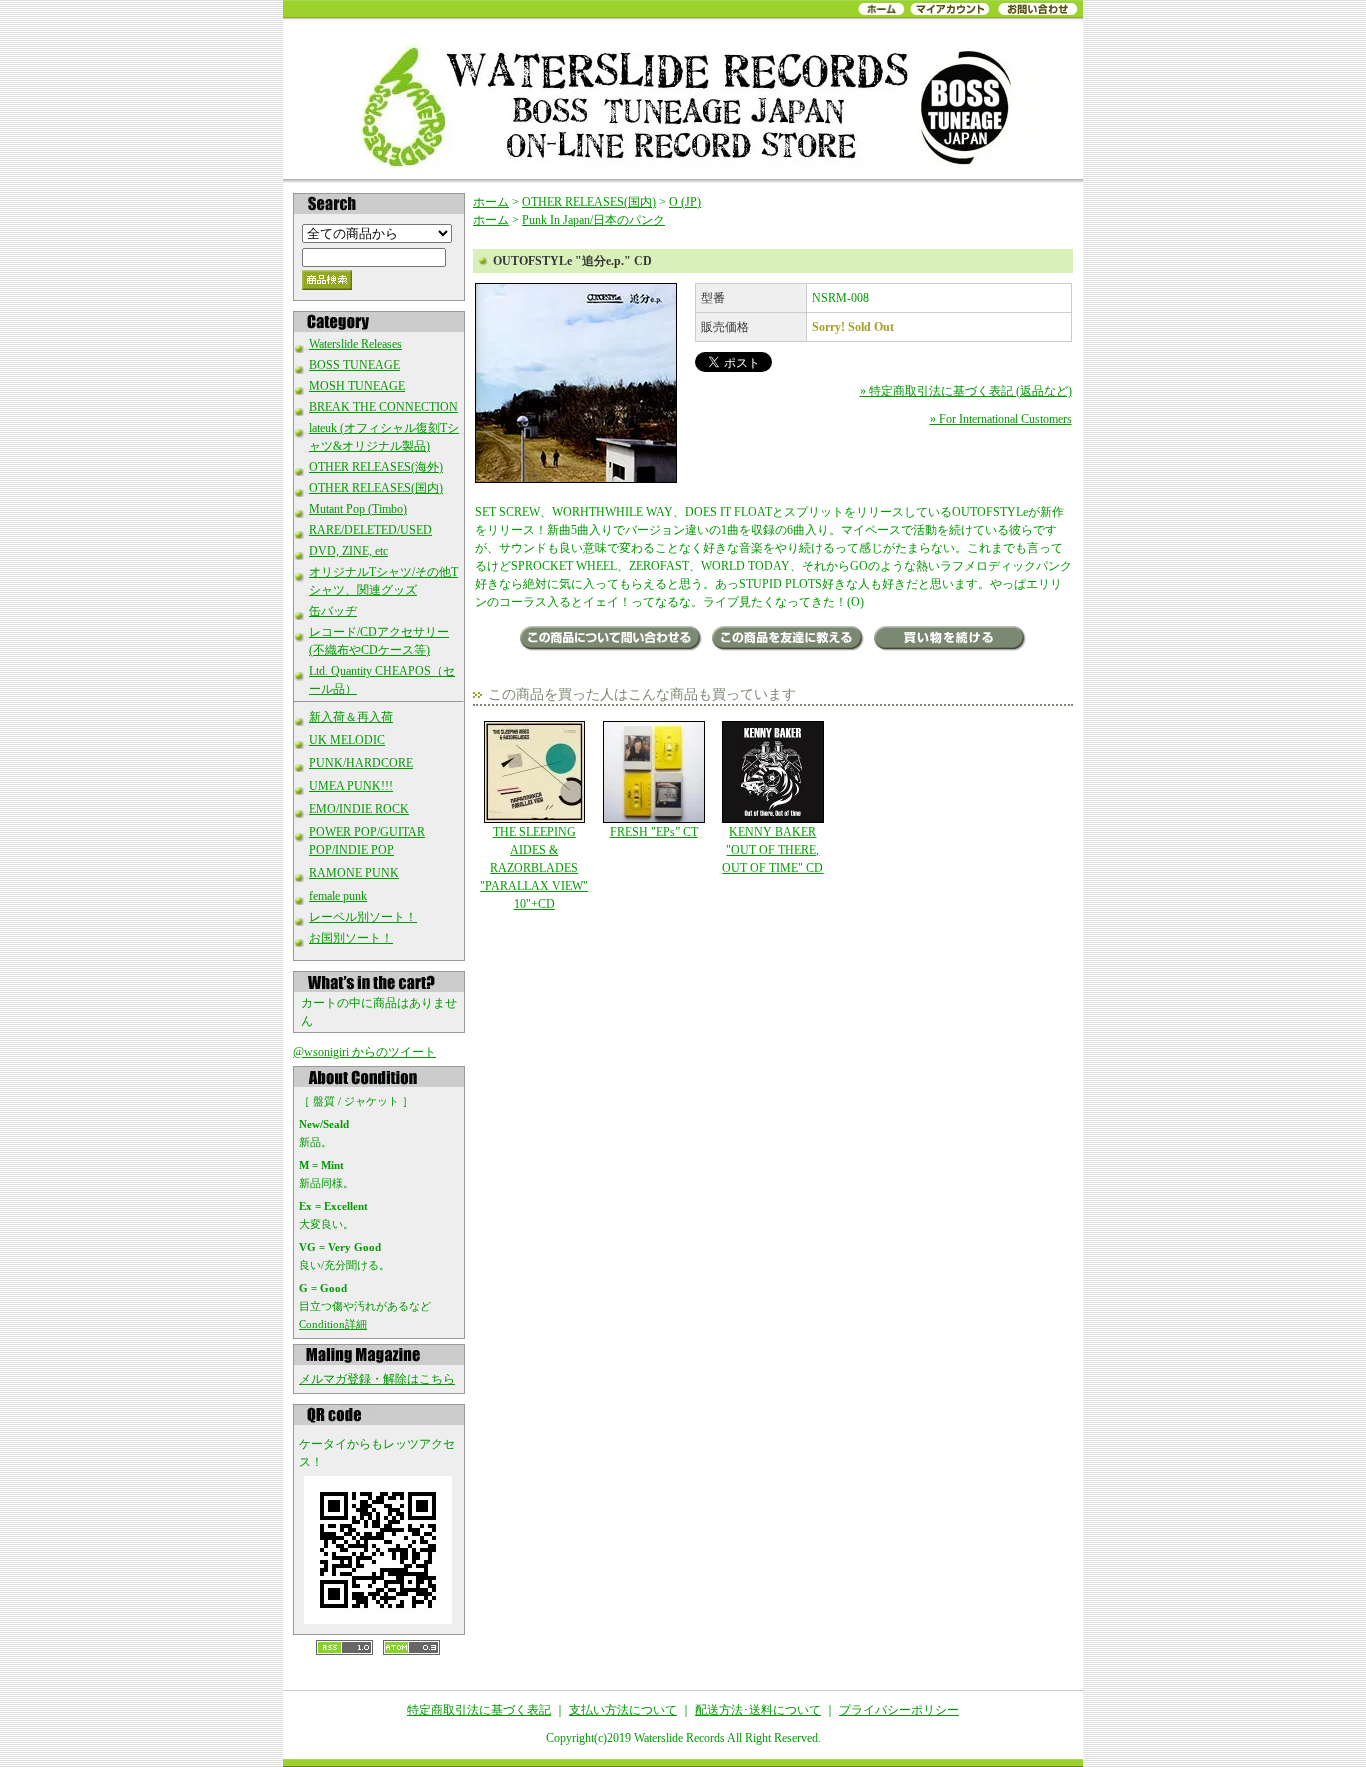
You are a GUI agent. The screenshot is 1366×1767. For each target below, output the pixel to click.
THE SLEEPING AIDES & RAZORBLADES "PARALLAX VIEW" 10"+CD (534, 868)
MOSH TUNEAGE (357, 386)
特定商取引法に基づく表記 (479, 1710)
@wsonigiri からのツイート (364, 1052)
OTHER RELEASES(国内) (376, 488)
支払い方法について (623, 1710)
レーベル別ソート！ (363, 917)
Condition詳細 (333, 1324)
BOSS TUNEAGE (354, 365)
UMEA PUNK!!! (351, 786)
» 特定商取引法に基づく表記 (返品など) (966, 391)
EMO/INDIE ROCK (359, 809)
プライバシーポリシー (899, 1710)
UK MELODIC (347, 740)
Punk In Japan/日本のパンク (593, 220)
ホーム (491, 202)
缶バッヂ (333, 611)
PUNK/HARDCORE (361, 763)
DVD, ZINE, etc (348, 551)
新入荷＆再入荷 (351, 717)
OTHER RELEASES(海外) (376, 467)
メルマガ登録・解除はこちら (377, 1379)
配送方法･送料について (758, 1710)
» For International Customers (1001, 419)
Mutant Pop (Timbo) (358, 509)
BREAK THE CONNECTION (383, 407)
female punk (338, 896)
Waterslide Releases (355, 344)
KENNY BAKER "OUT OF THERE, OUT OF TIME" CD (772, 850)
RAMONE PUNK (354, 873)
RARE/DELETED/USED (370, 530)
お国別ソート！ (351, 938)
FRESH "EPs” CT (654, 832)
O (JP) (685, 202)
